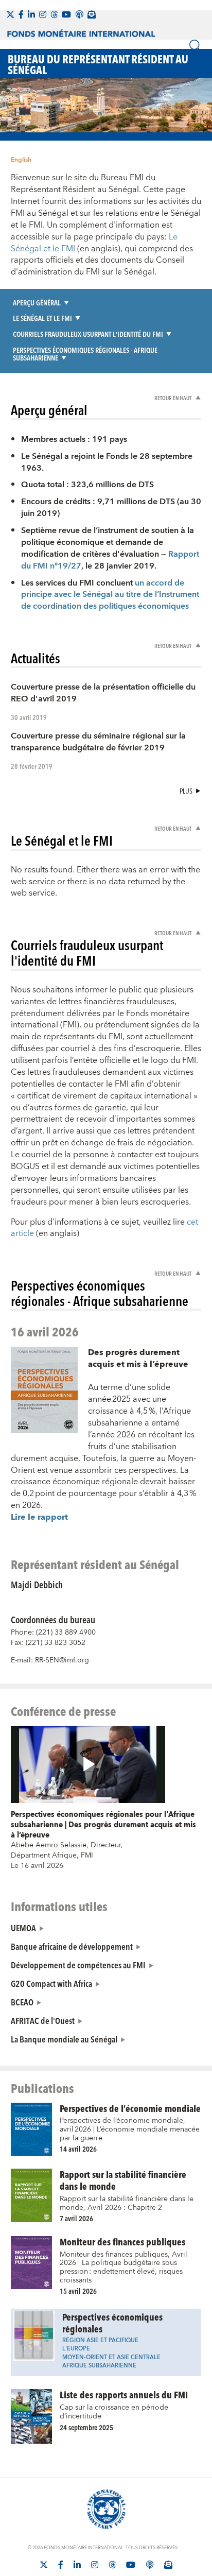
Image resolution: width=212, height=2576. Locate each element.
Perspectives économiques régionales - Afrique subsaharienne (85, 354)
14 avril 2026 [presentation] (78, 2149)
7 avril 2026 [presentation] (76, 2218)
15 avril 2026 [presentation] (78, 2291)
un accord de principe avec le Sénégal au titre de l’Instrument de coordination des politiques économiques (110, 595)
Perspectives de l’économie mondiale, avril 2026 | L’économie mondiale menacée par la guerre (130, 2129)
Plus (186, 791)
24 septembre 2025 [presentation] (86, 2427)
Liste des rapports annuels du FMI (124, 2394)
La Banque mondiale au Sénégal (64, 2039)
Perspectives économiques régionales (112, 2323)
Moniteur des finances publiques (122, 2242)
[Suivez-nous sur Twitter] (10, 14)
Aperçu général (37, 303)
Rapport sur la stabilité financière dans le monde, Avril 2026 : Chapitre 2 (127, 2203)
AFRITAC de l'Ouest (43, 2020)
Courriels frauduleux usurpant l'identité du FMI (88, 334)
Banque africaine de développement (72, 1946)
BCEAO (22, 2002)
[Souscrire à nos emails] (92, 14)
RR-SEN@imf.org (62, 1660)
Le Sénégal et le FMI (42, 318)
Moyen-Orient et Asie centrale (111, 2357)
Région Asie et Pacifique (100, 2340)
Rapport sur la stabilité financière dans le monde (123, 2180)
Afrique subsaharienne (99, 2366)
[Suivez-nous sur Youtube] (66, 14)
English (21, 160)
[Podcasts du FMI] (79, 14)
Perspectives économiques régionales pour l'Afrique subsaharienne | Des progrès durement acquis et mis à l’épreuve (103, 1825)
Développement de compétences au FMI (78, 1965)
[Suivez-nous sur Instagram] (43, 14)
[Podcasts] (150, 2565)
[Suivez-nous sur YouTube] (131, 2565)
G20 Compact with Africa (51, 1983)
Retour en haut (173, 398)
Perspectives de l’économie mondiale (130, 2108)
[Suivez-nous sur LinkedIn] (31, 14)
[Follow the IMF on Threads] (54, 14)
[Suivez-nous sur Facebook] (21, 14)
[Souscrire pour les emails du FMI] (168, 2565)
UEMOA (23, 1928)
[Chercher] (196, 46)
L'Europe (76, 2349)
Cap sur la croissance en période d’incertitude (114, 2412)
